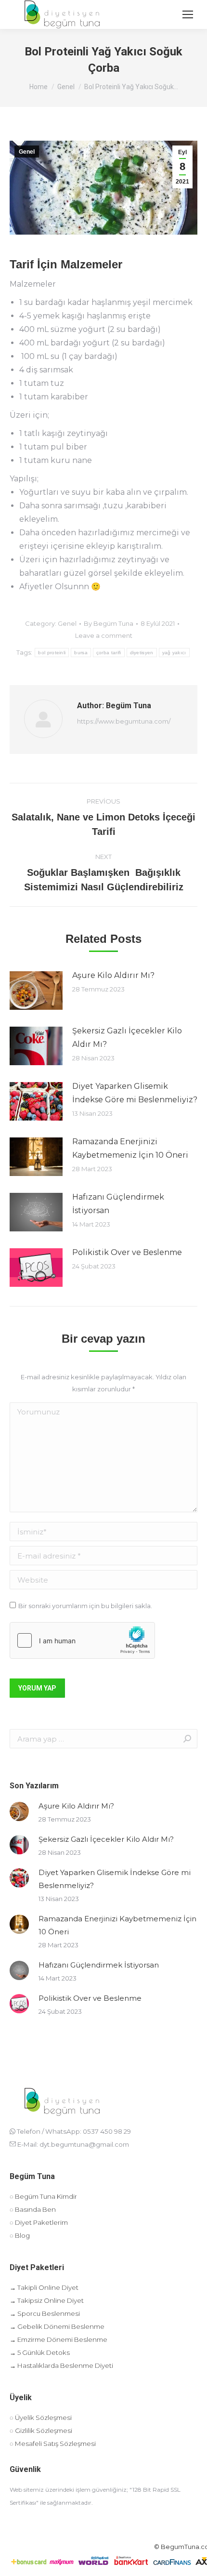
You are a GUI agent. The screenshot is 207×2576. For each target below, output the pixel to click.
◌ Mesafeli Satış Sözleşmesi (53, 2444)
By (109, 623)
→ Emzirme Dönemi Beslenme (58, 2339)
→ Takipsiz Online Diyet (47, 2300)
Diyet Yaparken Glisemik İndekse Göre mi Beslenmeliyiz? (135, 1093)
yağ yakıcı (174, 653)
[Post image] (36, 991)
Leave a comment (104, 635)
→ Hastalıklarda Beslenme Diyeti (61, 2365)
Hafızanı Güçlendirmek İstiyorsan (118, 1204)
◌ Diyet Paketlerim (39, 2222)
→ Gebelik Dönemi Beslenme (57, 2326)
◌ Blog (20, 2235)
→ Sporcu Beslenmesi (45, 2313)
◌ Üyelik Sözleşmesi (41, 2417)
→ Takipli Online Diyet (44, 2287)
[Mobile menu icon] (188, 14)
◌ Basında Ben (33, 2209)
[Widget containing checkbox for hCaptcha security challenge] (82, 1640)
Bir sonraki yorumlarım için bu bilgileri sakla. (85, 1606)
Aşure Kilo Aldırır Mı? (113, 975)
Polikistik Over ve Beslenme (127, 1252)
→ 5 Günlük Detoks (40, 2352)
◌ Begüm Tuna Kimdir (43, 2196)
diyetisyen (142, 653)
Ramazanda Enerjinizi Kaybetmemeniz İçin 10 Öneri (130, 1148)
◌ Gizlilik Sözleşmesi (41, 2431)
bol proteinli (52, 653)
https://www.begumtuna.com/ (124, 721)
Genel (27, 152)
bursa (81, 653)
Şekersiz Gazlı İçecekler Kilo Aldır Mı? (127, 1037)
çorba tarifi (109, 653)
